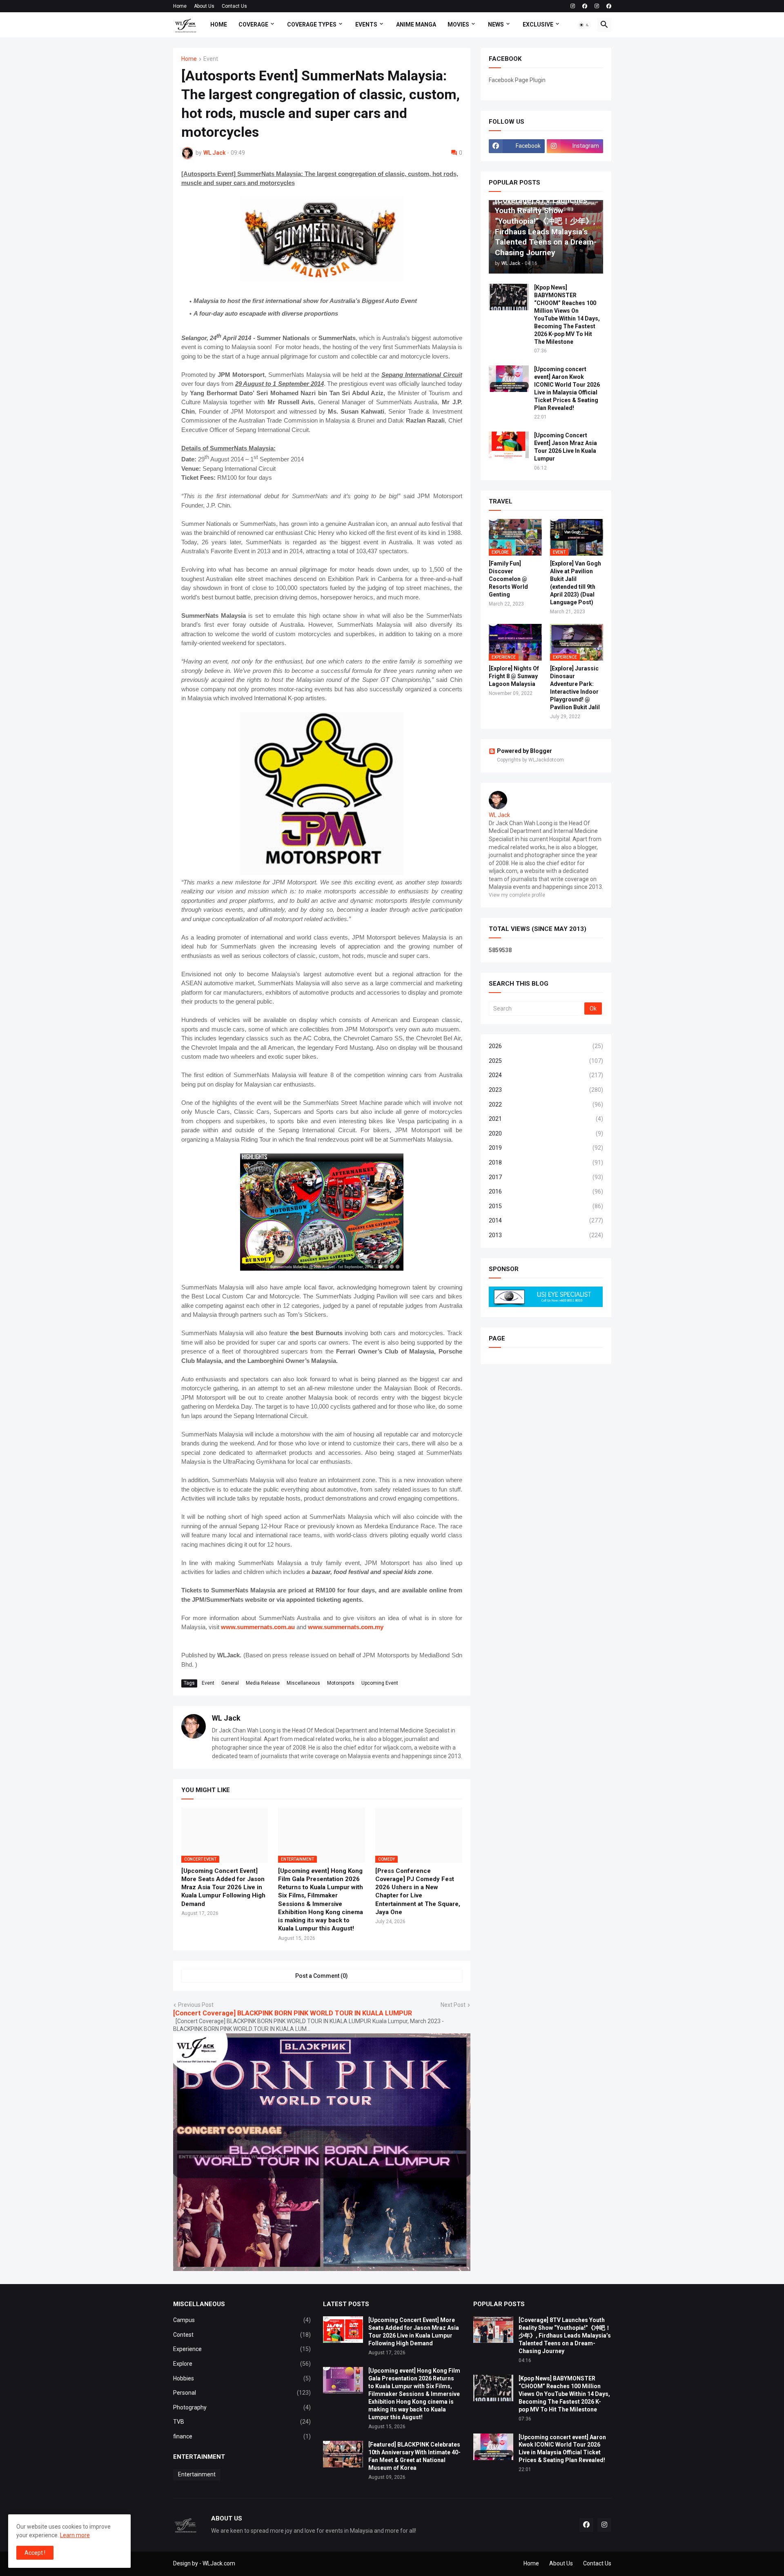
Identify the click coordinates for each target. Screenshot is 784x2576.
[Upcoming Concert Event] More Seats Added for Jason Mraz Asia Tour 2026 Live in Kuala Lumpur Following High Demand (223, 1887)
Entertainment (197, 2474)
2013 (546, 1235)
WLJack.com (219, 2563)
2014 (546, 1220)
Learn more (75, 2535)
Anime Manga (416, 24)
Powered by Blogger (525, 751)
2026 (546, 1046)
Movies (458, 24)
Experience (242, 2349)
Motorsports (341, 1683)
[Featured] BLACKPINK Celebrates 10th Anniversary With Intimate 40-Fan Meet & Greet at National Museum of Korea (414, 2456)
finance (242, 2436)
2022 (546, 1104)
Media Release (263, 1683)
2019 (546, 1148)
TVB (242, 2422)
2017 (546, 1177)
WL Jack (226, 1718)
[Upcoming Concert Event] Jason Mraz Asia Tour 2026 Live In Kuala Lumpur (566, 447)
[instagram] (573, 6)
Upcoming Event (380, 1683)
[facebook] (585, 6)
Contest (242, 2335)
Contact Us (234, 6)
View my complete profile (517, 895)
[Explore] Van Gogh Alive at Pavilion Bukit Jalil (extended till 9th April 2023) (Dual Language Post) (576, 583)
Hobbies (242, 2378)
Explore (242, 2364)
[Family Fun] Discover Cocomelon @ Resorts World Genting (508, 579)
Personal (242, 2393)
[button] (584, 25)
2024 (546, 1075)
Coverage (253, 24)
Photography (242, 2407)
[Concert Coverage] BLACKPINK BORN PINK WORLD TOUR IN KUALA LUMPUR (293, 2013)
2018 (546, 1162)
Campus (242, 2320)
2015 (546, 1206)
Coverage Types (312, 24)
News (496, 24)
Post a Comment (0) (322, 1976)
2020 (546, 1133)
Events (366, 24)
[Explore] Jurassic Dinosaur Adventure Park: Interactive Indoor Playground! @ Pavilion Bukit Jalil (575, 688)
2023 (546, 1090)
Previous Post (196, 2005)
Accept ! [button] (35, 2553)
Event (211, 59)
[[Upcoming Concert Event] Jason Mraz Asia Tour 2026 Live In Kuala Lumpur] (509, 445)
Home (180, 6)
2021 (546, 1119)
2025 (546, 1061)
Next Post (453, 2005)
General (230, 1683)
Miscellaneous (303, 1683)
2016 (546, 1191)
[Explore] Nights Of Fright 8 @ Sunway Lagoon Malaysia (514, 676)
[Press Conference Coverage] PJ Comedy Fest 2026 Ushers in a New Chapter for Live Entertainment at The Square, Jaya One (418, 1891)
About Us (204, 6)
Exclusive (538, 24)
